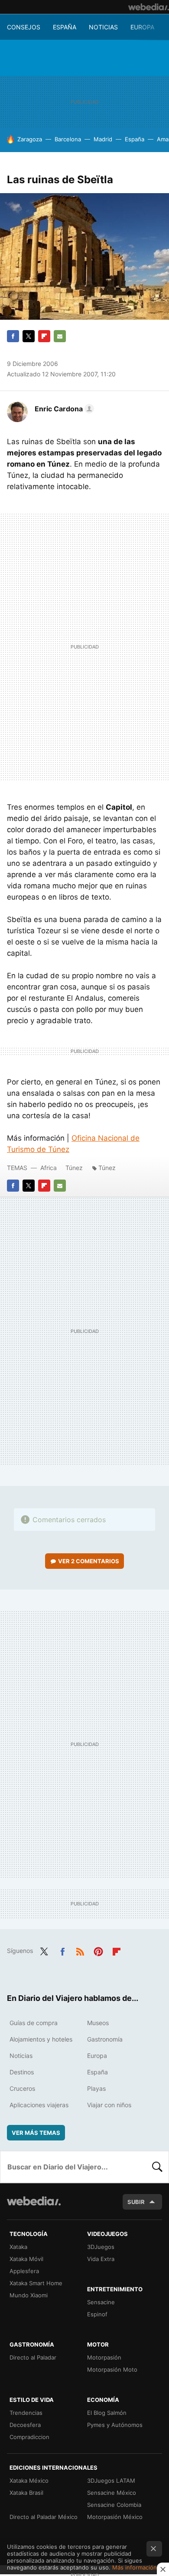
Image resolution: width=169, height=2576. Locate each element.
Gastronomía (105, 2039)
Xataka (18, 2247)
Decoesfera (25, 2425)
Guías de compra (34, 2023)
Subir (136, 2202)
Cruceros (22, 2088)
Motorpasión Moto (112, 2369)
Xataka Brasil (26, 2493)
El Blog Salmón (107, 2413)
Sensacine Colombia (114, 2505)
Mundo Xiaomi (29, 2295)
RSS (80, 1950)
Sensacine (101, 2302)
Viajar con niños (109, 2105)
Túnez (74, 1168)
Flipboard (44, 336)
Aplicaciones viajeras (39, 2105)
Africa (49, 1168)
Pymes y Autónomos (115, 2425)
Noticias (103, 27)
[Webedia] (149, 7)
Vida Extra (101, 2259)
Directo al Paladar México (44, 2517)
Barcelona (68, 139)
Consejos (24, 27)
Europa (142, 27)
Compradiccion (29, 2437)
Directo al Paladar (33, 2357)
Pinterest (98, 1950)
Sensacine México (112, 2493)
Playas (96, 2088)
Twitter (29, 336)
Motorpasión (104, 2357)
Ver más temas (36, 2133)
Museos (98, 2023)
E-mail (60, 336)
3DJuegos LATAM (111, 2481)
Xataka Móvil (26, 2259)
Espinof (97, 2314)
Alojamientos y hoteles (41, 2039)
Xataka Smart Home (36, 2283)
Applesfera (24, 2271)
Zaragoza (30, 139)
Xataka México (29, 2481)
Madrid (103, 139)
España (65, 27)
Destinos (22, 2072)
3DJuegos (101, 2247)
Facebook (13, 336)
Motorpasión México (115, 2517)
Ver (89, 1561)
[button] (63, 409)
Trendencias (26, 2413)
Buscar (157, 2167)
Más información (135, 2567)
